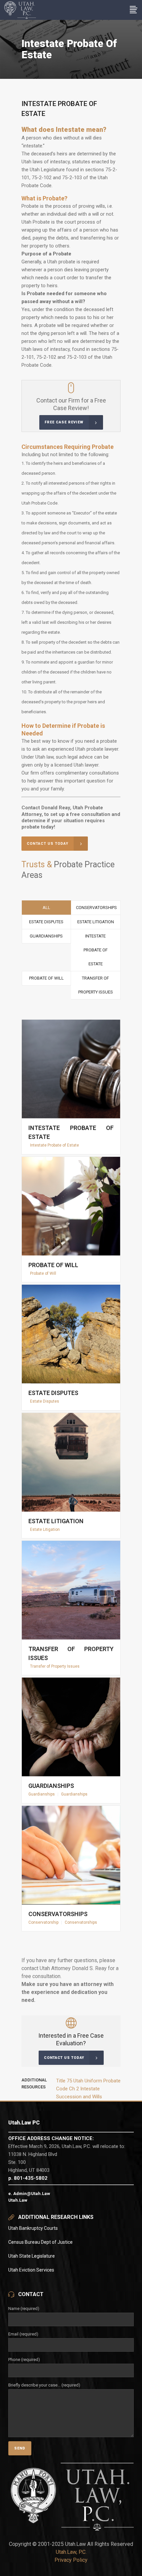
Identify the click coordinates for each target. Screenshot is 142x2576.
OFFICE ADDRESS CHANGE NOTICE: (51, 2138)
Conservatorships (58, 1914)
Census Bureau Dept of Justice (40, 2242)
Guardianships (51, 1786)
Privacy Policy (71, 2560)
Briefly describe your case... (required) (44, 2385)
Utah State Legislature (32, 2256)
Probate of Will (53, 1265)
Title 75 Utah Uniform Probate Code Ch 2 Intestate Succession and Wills (88, 2089)
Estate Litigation (56, 1521)
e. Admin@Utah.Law (29, 2194)
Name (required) (24, 2308)
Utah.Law (18, 2200)
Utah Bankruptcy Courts (33, 2228)
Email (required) (23, 2334)
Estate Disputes (53, 1393)
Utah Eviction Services (31, 2270)
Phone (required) (24, 2360)
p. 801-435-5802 (28, 2178)
